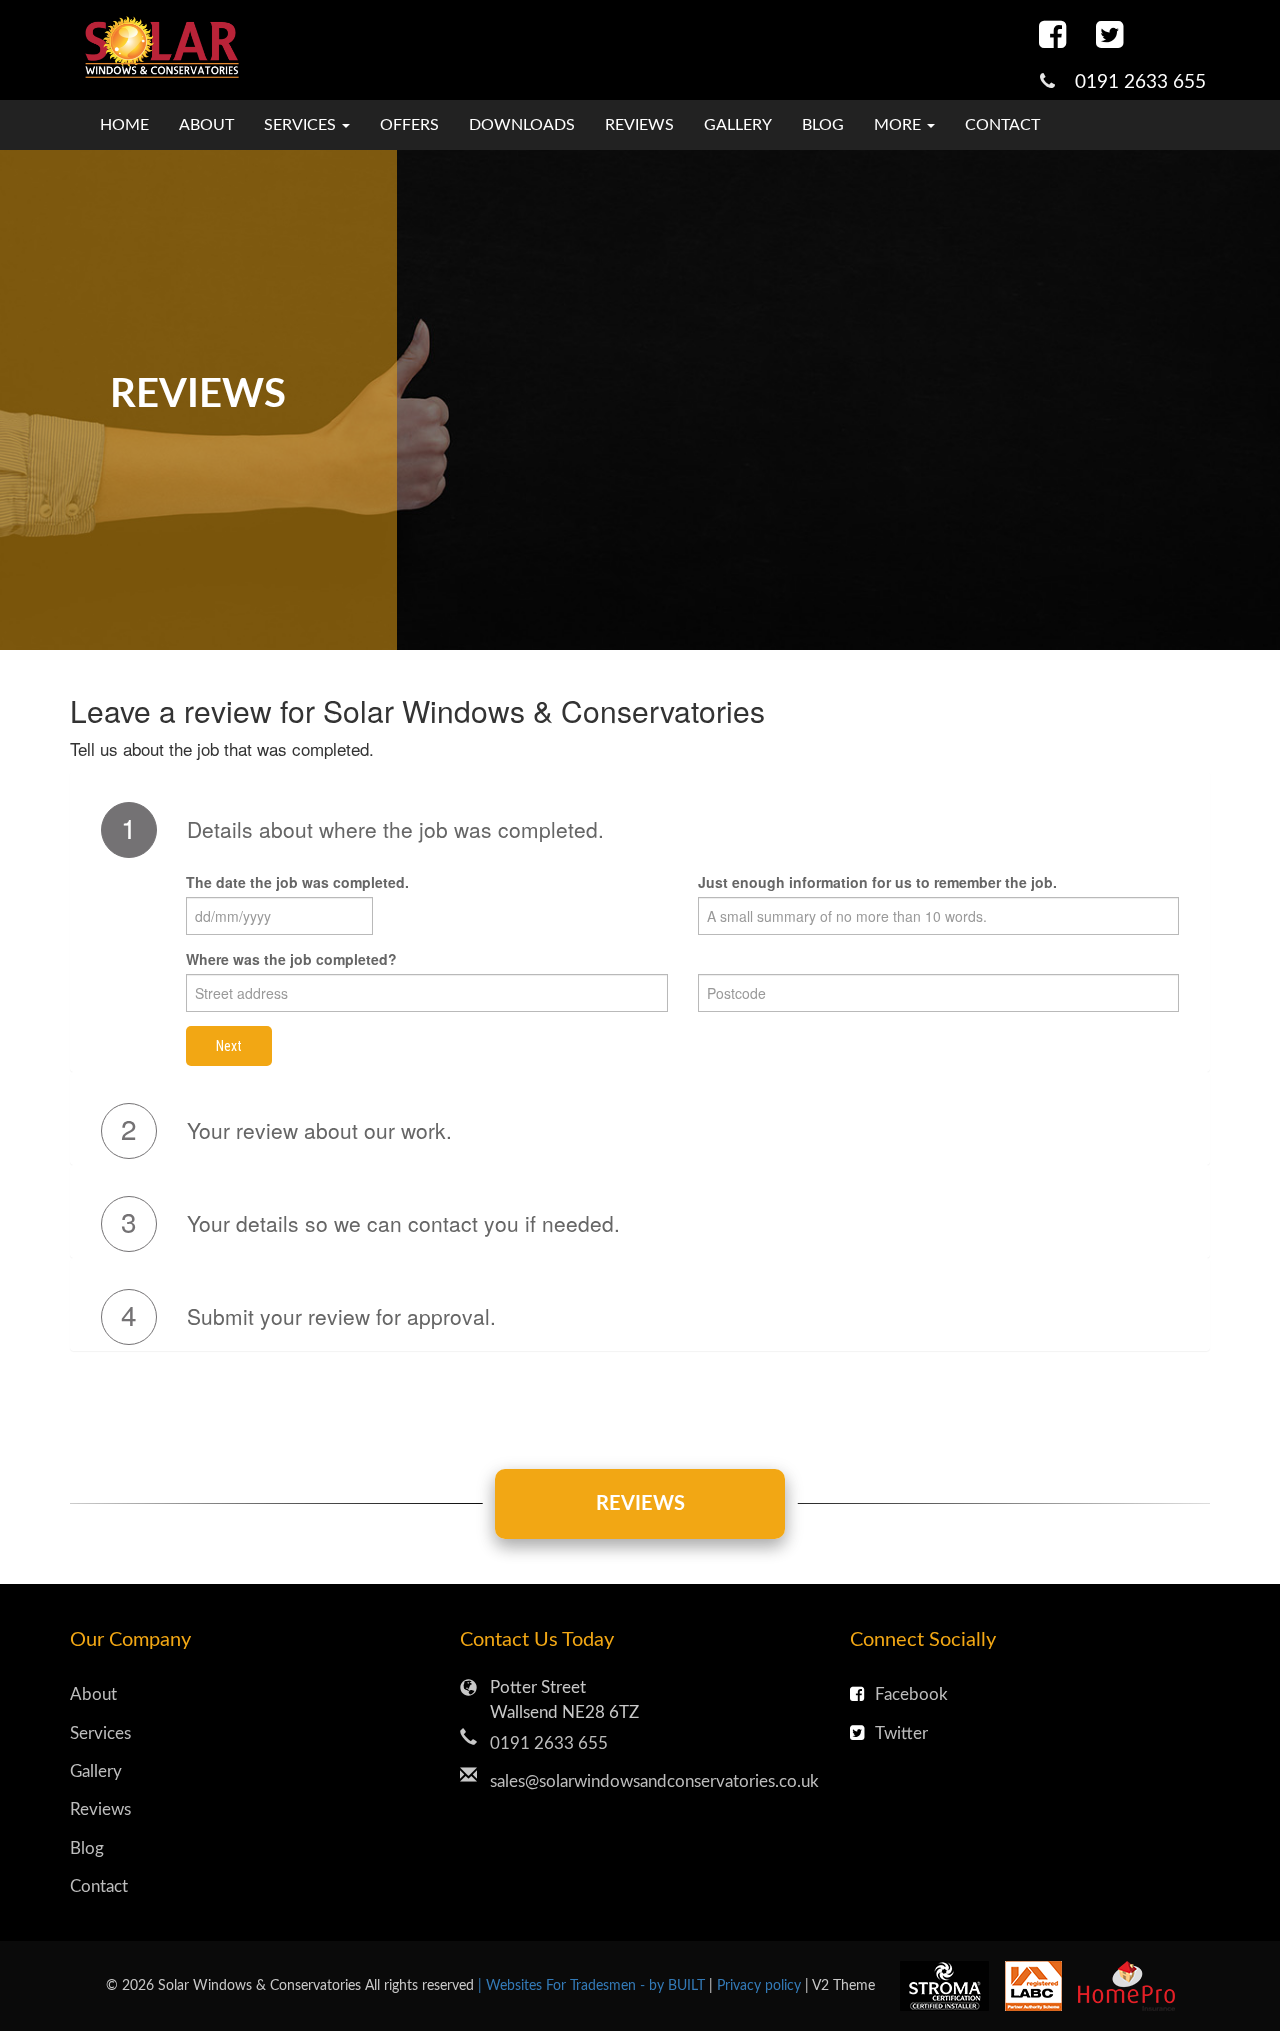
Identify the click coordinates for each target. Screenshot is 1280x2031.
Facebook (911, 1694)
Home (124, 125)
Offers (409, 125)
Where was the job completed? (291, 959)
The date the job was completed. (297, 882)
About (206, 125)
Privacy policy (761, 1985)
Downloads (522, 125)
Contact (1002, 125)
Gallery (738, 125)
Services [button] (302, 125)
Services (100, 1733)
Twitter (901, 1733)
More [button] (899, 125)
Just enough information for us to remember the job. (877, 882)
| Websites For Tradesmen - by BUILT (593, 1985)
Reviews (639, 125)
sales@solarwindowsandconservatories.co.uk (654, 1781)
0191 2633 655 (1140, 82)
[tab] (640, 830)
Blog (823, 125)
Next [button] (229, 1046)
